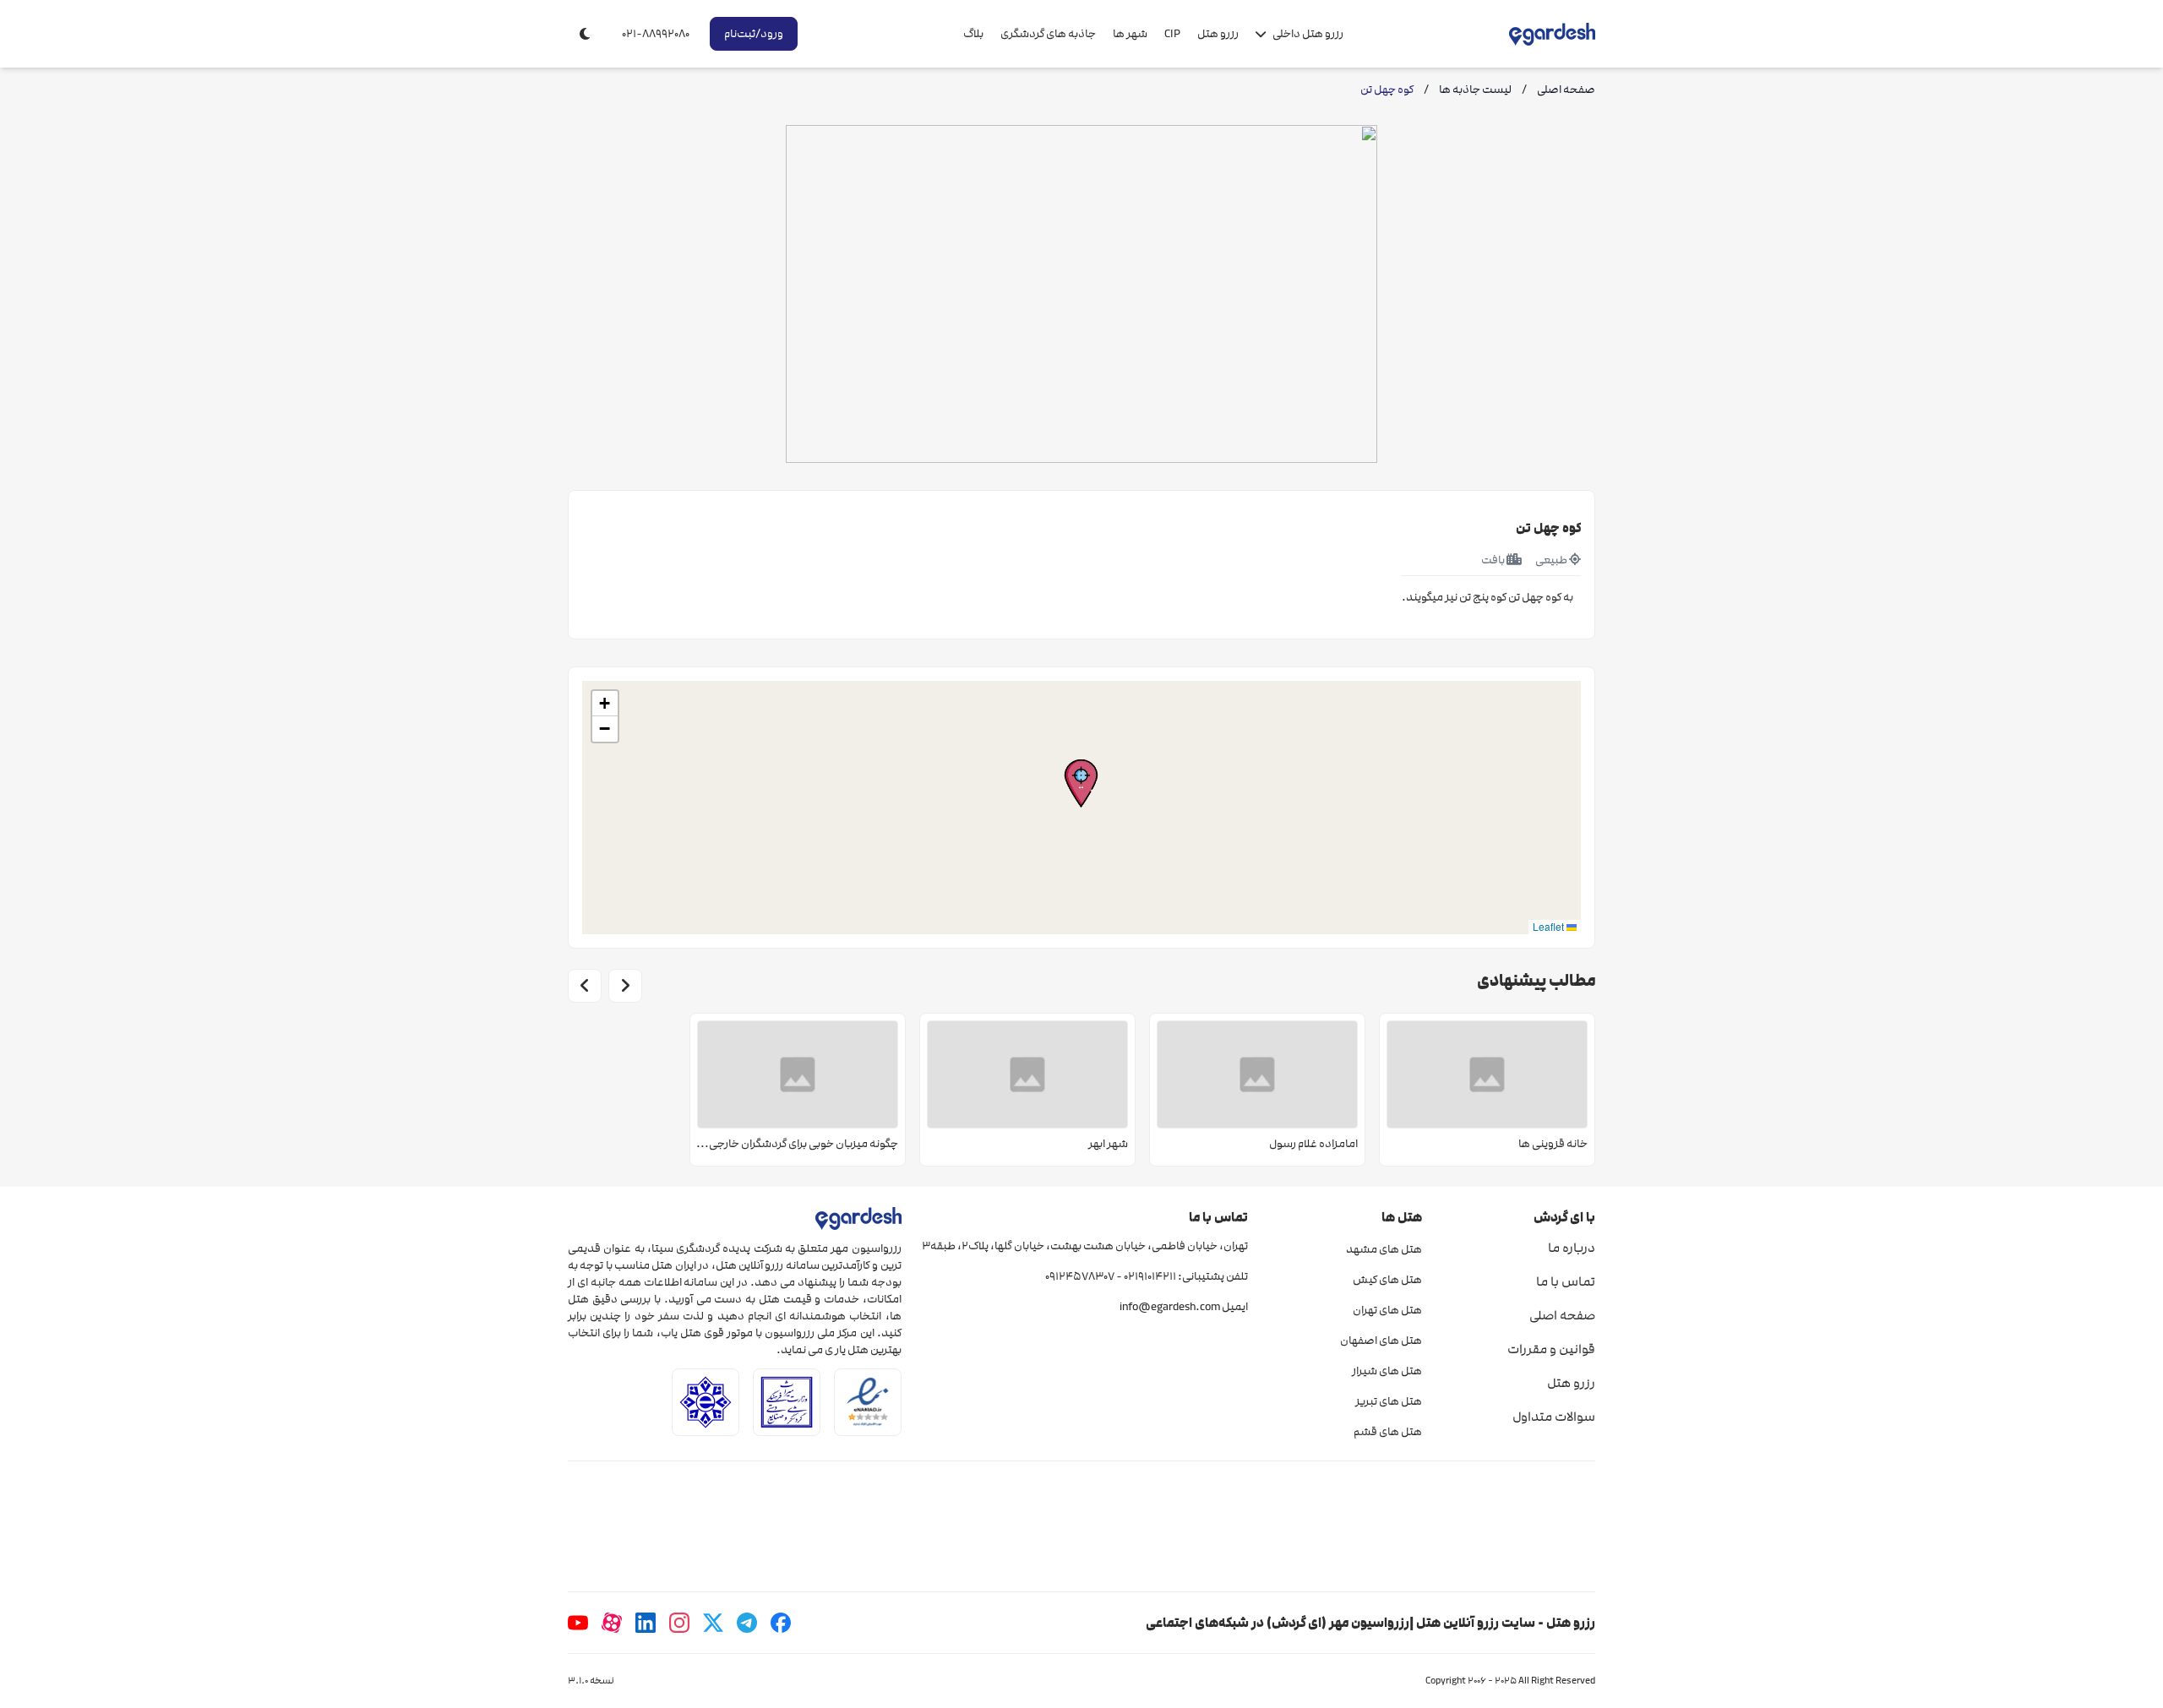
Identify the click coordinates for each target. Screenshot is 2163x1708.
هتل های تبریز (1388, 1401)
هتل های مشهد (1384, 1249)
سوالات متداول (1554, 1417)
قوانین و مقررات (1551, 1349)
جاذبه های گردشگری (1048, 34)
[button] (1081, 783)
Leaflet (1550, 926)
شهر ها (1130, 34)
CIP (1172, 34)
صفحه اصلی (1562, 1315)
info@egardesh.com (1170, 1307)
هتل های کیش (1387, 1280)
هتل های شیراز (1387, 1371)
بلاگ (973, 34)
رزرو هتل (1218, 34)
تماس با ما (1566, 1281)
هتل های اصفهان (1381, 1341)
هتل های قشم (1387, 1432)
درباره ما (1572, 1248)
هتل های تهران (1387, 1310)
